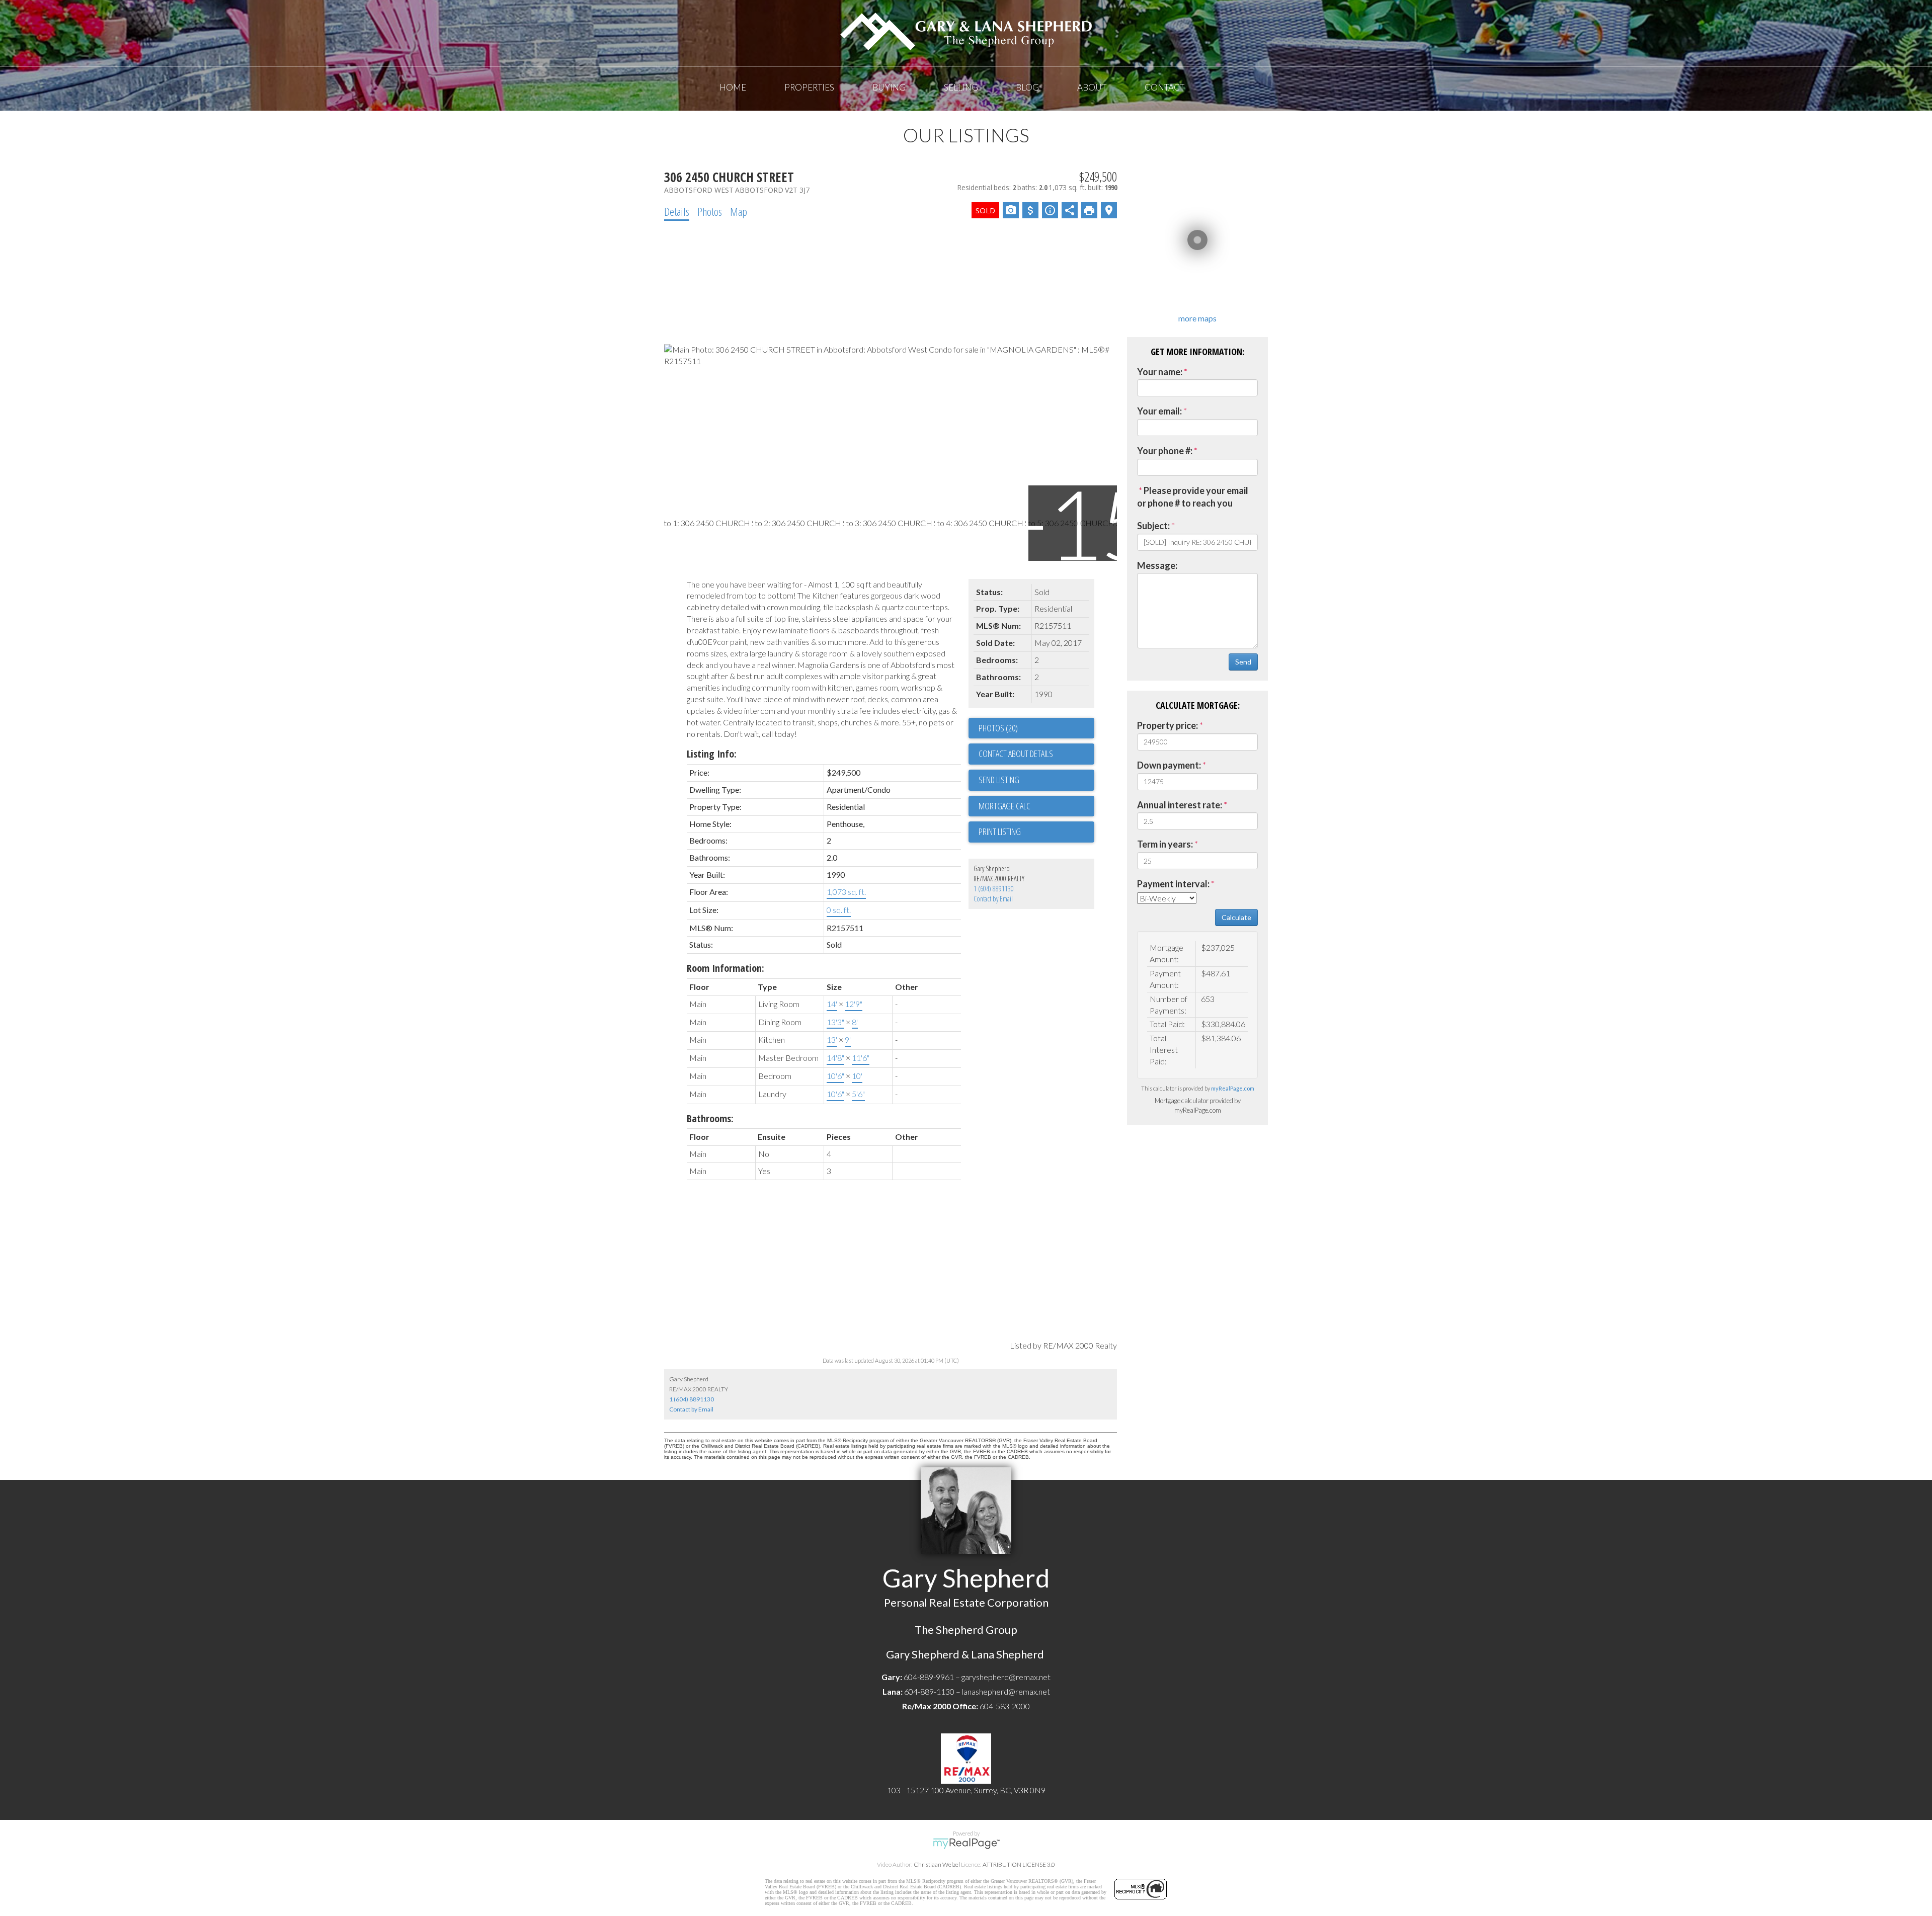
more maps (1197, 318)
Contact (1164, 87)
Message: (1157, 565)
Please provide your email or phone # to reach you (1193, 497)
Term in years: (1165, 844)
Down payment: (1169, 765)
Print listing (1000, 831)
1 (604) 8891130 (994, 889)
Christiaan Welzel (937, 1864)
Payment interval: (1173, 884)
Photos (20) (998, 728)
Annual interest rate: (1180, 805)
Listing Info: (712, 754)
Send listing (999, 780)
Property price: (1168, 725)
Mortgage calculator (1036, 806)
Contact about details (1016, 754)
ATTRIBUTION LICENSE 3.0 (1019, 1864)
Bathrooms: (710, 1118)
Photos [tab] (710, 211)
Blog (1027, 87)
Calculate (1236, 917)
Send (1243, 662)
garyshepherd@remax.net (1006, 1677)
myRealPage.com (1233, 1088)
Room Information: (726, 968)
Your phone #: (1165, 451)
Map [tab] (739, 211)
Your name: (1160, 372)
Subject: (1153, 526)
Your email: (1159, 411)
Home (733, 87)
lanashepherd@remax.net (1006, 1691)
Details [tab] (677, 211)
